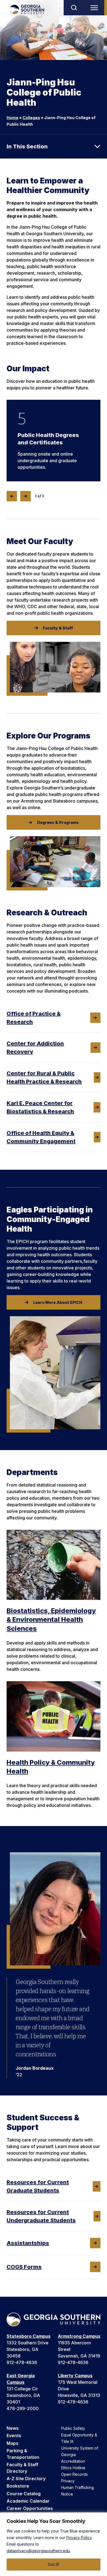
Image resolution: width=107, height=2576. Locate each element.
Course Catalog (24, 2494)
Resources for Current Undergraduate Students (41, 2216)
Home (12, 118)
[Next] (26, 496)
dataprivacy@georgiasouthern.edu (38, 2551)
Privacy (68, 2481)
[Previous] (12, 496)
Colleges (31, 118)
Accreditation (73, 2461)
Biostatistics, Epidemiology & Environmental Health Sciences (51, 1620)
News (13, 2428)
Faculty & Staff (58, 628)
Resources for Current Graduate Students (38, 2186)
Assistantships (28, 2243)
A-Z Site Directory (26, 2479)
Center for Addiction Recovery (35, 1048)
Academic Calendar (28, 2501)
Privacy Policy (79, 2538)
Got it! (54, 2564)
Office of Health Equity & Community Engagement (41, 1137)
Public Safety (73, 2428)
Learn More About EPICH (58, 1302)
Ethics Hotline (73, 2468)
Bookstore (18, 2486)
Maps (12, 2443)
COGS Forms (24, 2267)
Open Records (74, 2474)
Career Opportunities (30, 2508)
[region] (54, 2544)
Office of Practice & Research (34, 1018)
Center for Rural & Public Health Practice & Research (44, 1077)
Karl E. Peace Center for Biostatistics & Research (40, 1107)
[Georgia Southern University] (27, 9)
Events (14, 2436)
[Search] (74, 8)
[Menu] (95, 8)
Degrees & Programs (58, 822)
